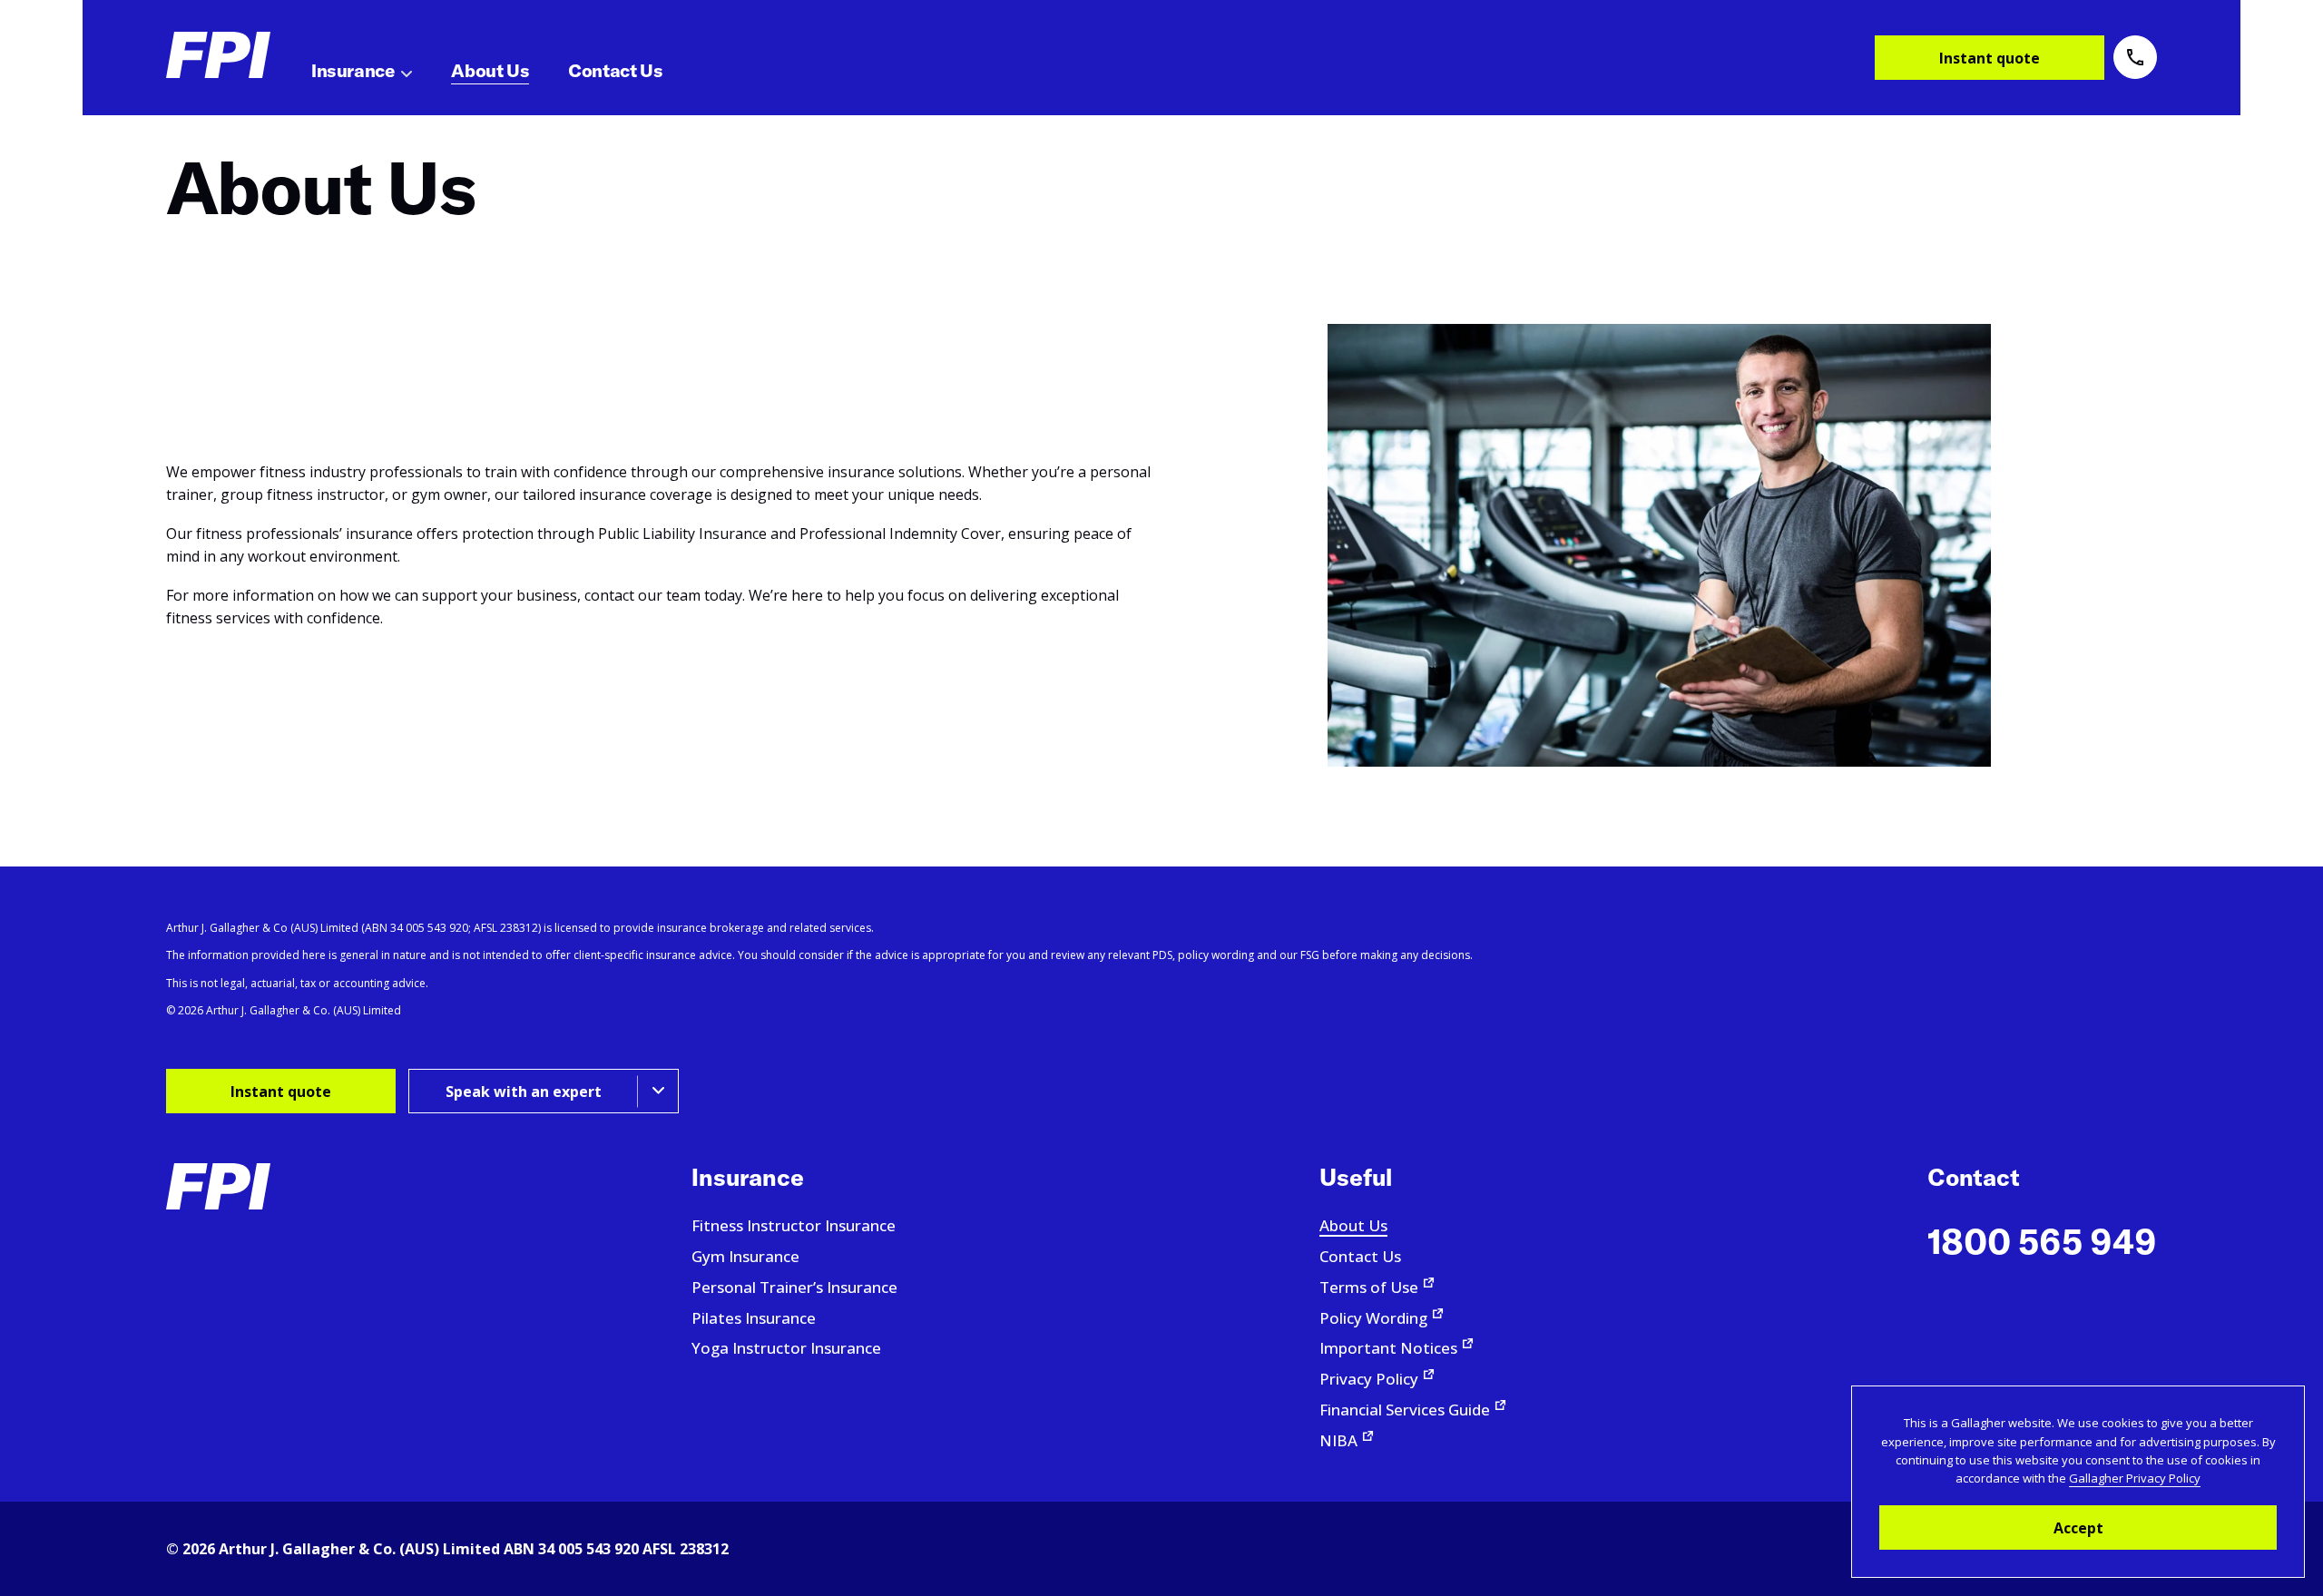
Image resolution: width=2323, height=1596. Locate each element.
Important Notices (1388, 1348)
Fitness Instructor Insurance (794, 1225)
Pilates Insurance (754, 1318)
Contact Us (1360, 1256)
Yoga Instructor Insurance (786, 1348)
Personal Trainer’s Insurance (794, 1287)
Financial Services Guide (1405, 1410)
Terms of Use (1369, 1287)
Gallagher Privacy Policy (2135, 1478)
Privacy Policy (1369, 1379)
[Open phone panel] (2135, 57)
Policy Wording (1373, 1318)
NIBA (1338, 1440)
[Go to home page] (218, 55)
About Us (1353, 1225)
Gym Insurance (745, 1256)
